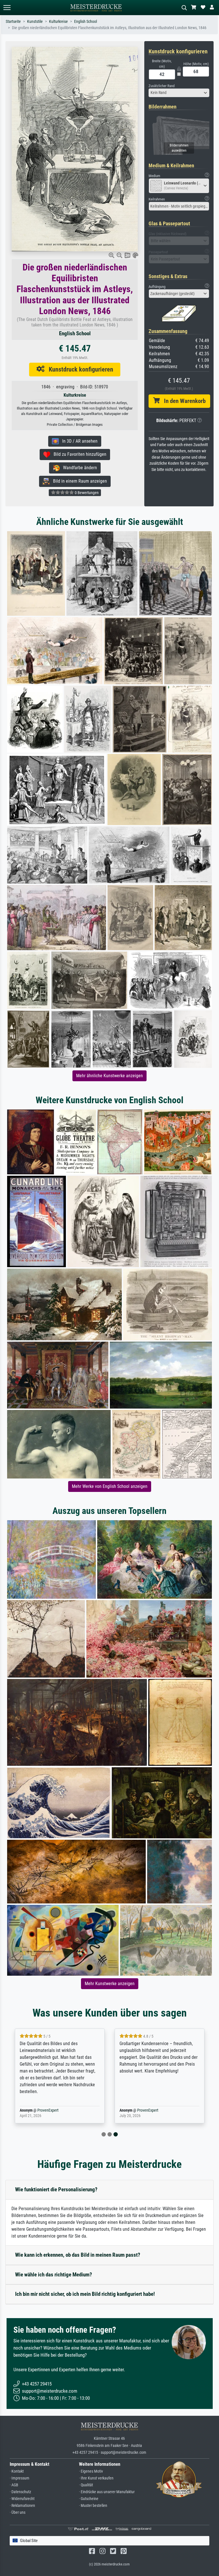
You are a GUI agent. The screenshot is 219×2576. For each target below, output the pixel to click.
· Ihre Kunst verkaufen (96, 2478)
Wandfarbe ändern (78, 468)
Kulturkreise (58, 22)
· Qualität (86, 2485)
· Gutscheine (89, 2499)
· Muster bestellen (93, 2506)
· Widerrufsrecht (22, 2499)
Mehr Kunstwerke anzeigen (110, 1984)
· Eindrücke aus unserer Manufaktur (107, 2492)
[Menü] (7, 8)
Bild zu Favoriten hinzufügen (78, 454)
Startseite (13, 22)
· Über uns (18, 2512)
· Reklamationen (22, 2506)
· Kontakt (17, 2471)
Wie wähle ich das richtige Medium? (54, 2275)
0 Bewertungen (86, 493)
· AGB (14, 2485)
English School (86, 22)
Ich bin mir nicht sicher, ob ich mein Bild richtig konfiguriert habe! (85, 2294)
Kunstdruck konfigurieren (79, 369)
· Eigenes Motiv (91, 2471)
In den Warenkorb (183, 401)
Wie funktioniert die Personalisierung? (56, 2189)
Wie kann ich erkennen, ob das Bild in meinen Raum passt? (78, 2255)
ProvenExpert (48, 2110)
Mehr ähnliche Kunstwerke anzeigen (109, 1076)
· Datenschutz (20, 2492)
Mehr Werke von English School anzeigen (110, 1486)
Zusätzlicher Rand (162, 86)
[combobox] (179, 93)
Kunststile (35, 22)
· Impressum (20, 2478)
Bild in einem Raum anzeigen (78, 481)
